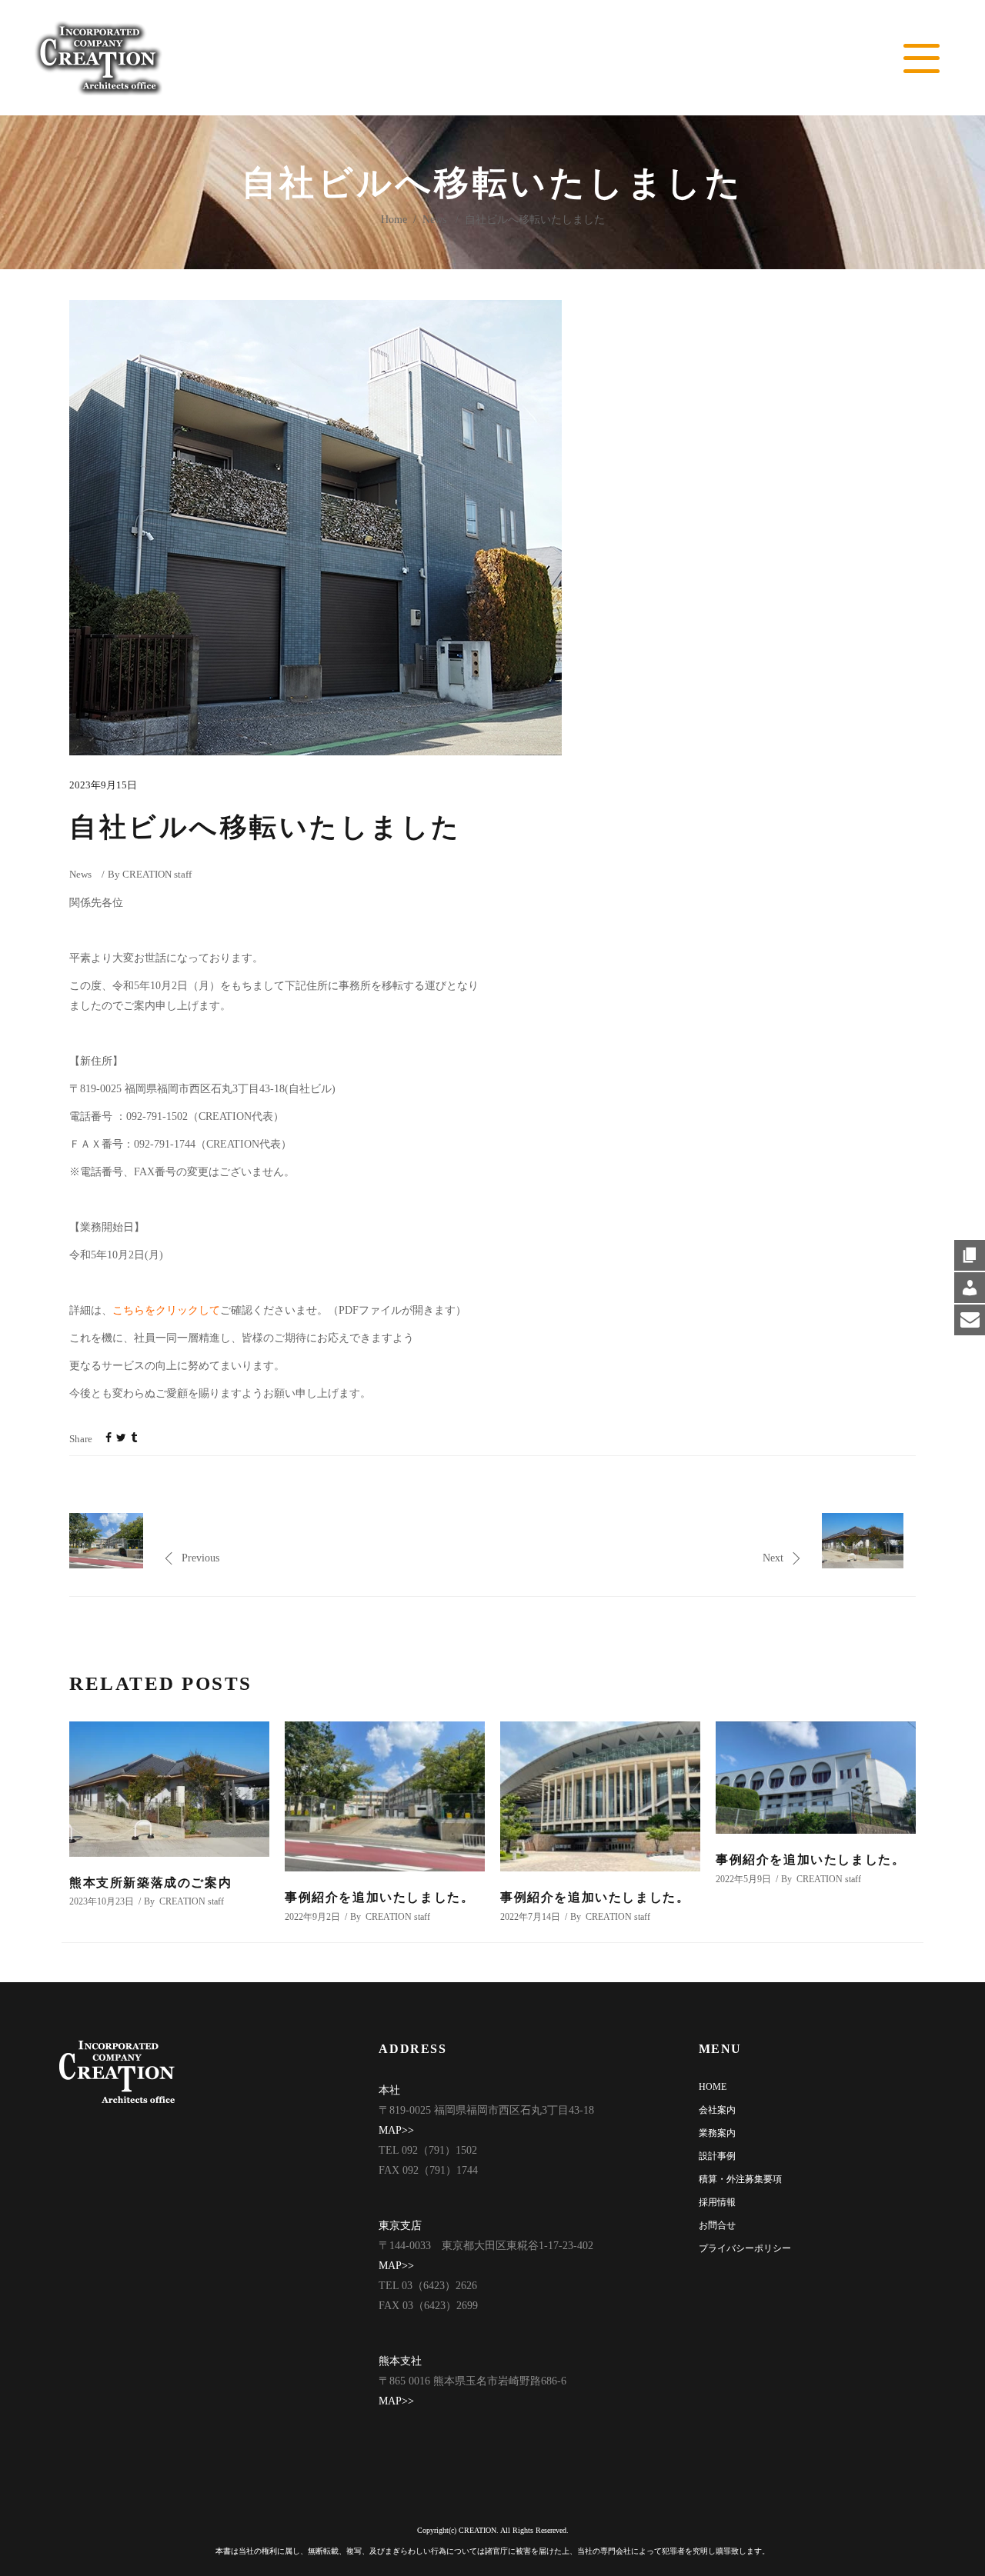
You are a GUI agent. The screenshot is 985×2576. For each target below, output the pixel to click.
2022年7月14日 (530, 1917)
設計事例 (717, 2156)
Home (394, 220)
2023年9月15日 (103, 785)
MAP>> (396, 2130)
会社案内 (717, 2110)
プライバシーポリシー (745, 2248)
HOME (713, 2087)
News (434, 220)
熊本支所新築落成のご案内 (150, 1883)
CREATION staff (157, 874)
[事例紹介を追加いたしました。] (385, 1796)
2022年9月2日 (312, 1917)
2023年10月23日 (102, 1901)
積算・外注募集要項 (740, 2179)
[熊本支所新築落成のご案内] (169, 1789)
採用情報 (717, 2202)
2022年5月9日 (743, 1879)
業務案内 (717, 2133)
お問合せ (717, 2225)
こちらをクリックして (166, 1310)
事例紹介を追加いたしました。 (379, 1897)
